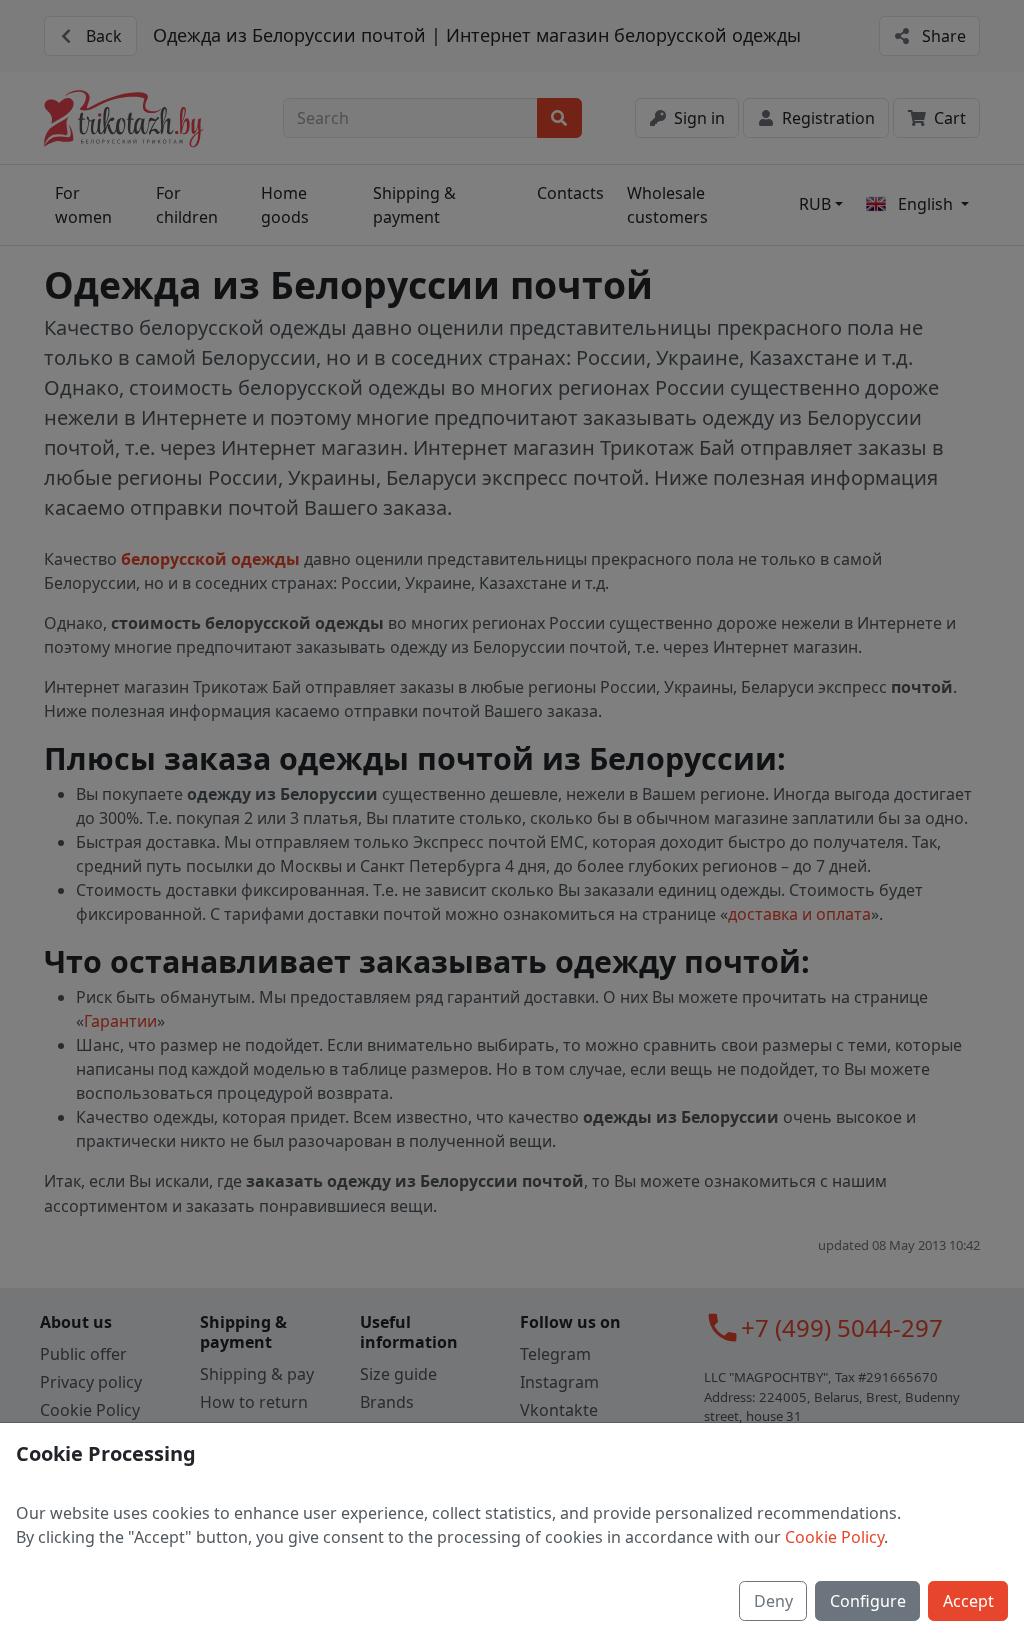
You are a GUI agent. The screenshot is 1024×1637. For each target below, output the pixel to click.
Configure (868, 1601)
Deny (773, 1601)
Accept (968, 1601)
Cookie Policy (834, 1537)
